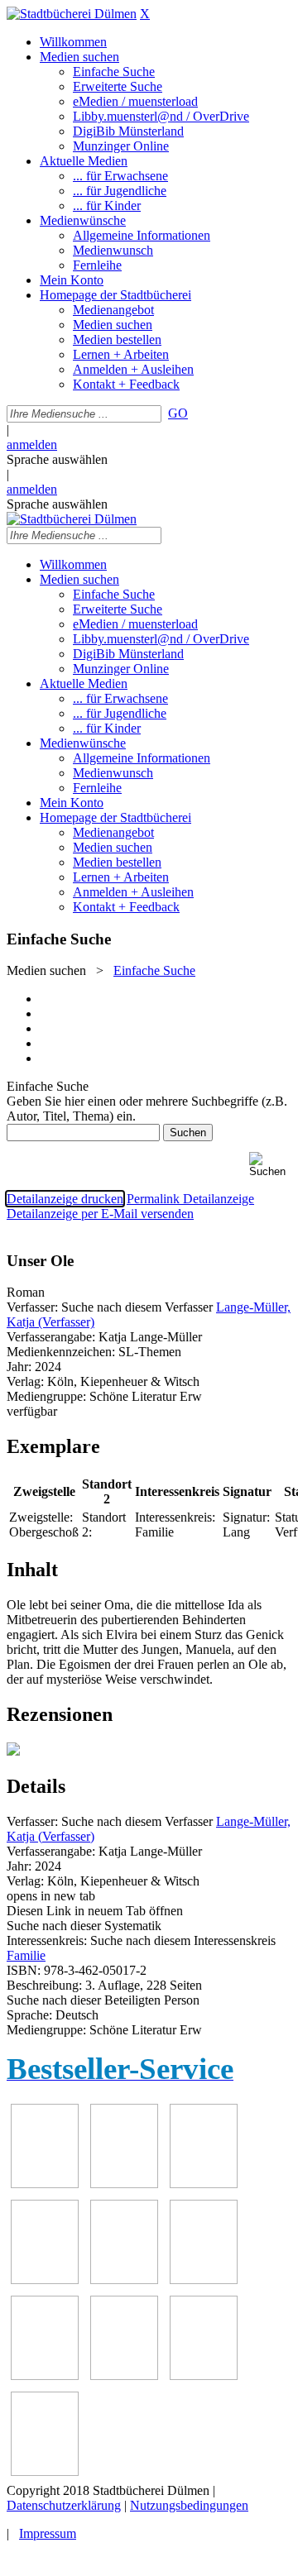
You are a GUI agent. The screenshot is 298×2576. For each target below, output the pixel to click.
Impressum (48, 2533)
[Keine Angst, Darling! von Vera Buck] (204, 2184)
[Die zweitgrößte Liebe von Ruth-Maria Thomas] (45, 2375)
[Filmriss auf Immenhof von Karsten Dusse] (45, 2471)
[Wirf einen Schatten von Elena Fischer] (204, 2375)
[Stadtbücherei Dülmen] (72, 14)
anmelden (32, 444)
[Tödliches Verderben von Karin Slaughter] (124, 2375)
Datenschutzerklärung (64, 2505)
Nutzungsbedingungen (189, 2505)
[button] (270, 1165)
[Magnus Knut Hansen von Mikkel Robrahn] (45, 2184)
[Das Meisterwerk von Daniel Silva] (45, 2280)
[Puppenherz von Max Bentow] (204, 2280)
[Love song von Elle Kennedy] (124, 2184)
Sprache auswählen (57, 459)
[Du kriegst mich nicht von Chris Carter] (124, 2280)
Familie (26, 1955)
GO (178, 413)
